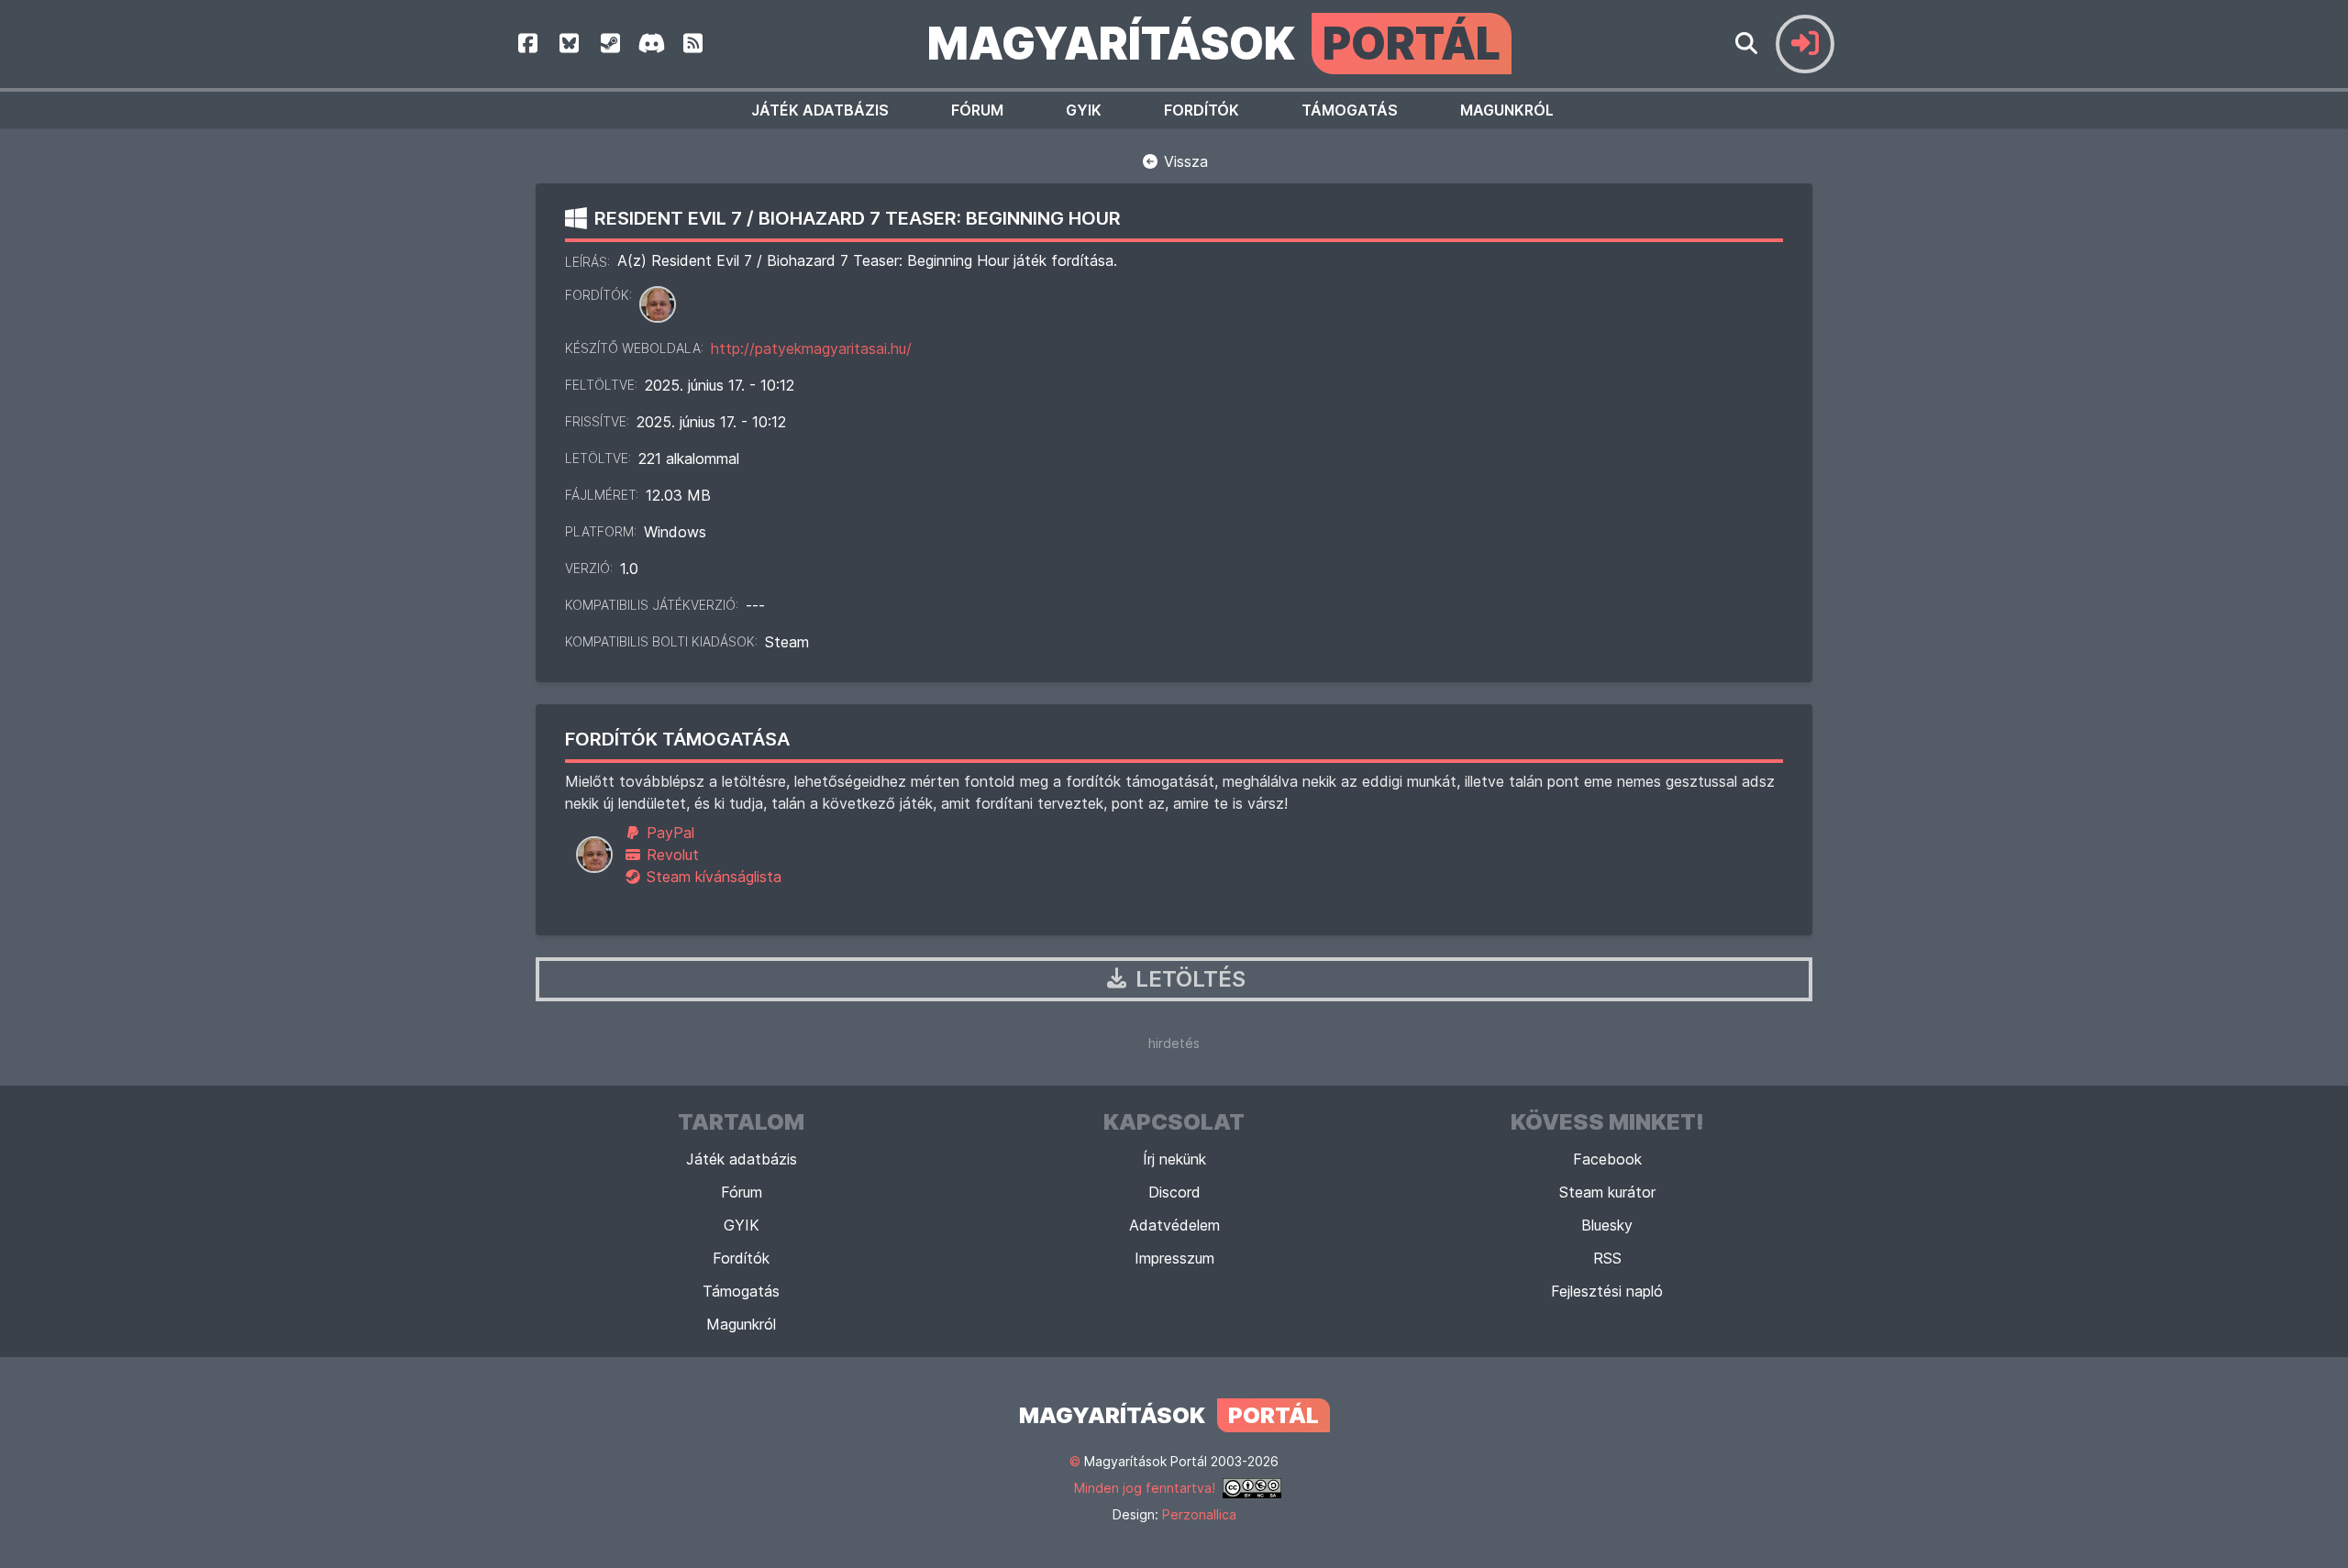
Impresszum (1174, 1258)
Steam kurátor (1607, 1192)
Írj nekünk (1174, 1159)
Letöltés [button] (1188, 979)
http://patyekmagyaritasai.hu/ (811, 348)
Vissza (1184, 161)
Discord (1174, 1192)
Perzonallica (1199, 1514)
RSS (1607, 1258)
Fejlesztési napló (1607, 1291)
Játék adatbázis (820, 110)
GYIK (1084, 110)
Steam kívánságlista (712, 877)
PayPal (668, 833)
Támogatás (1350, 110)
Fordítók (1202, 110)
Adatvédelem (1174, 1225)
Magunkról (1507, 110)
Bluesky (1607, 1225)
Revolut (670, 855)
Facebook (1607, 1159)
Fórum (977, 110)
